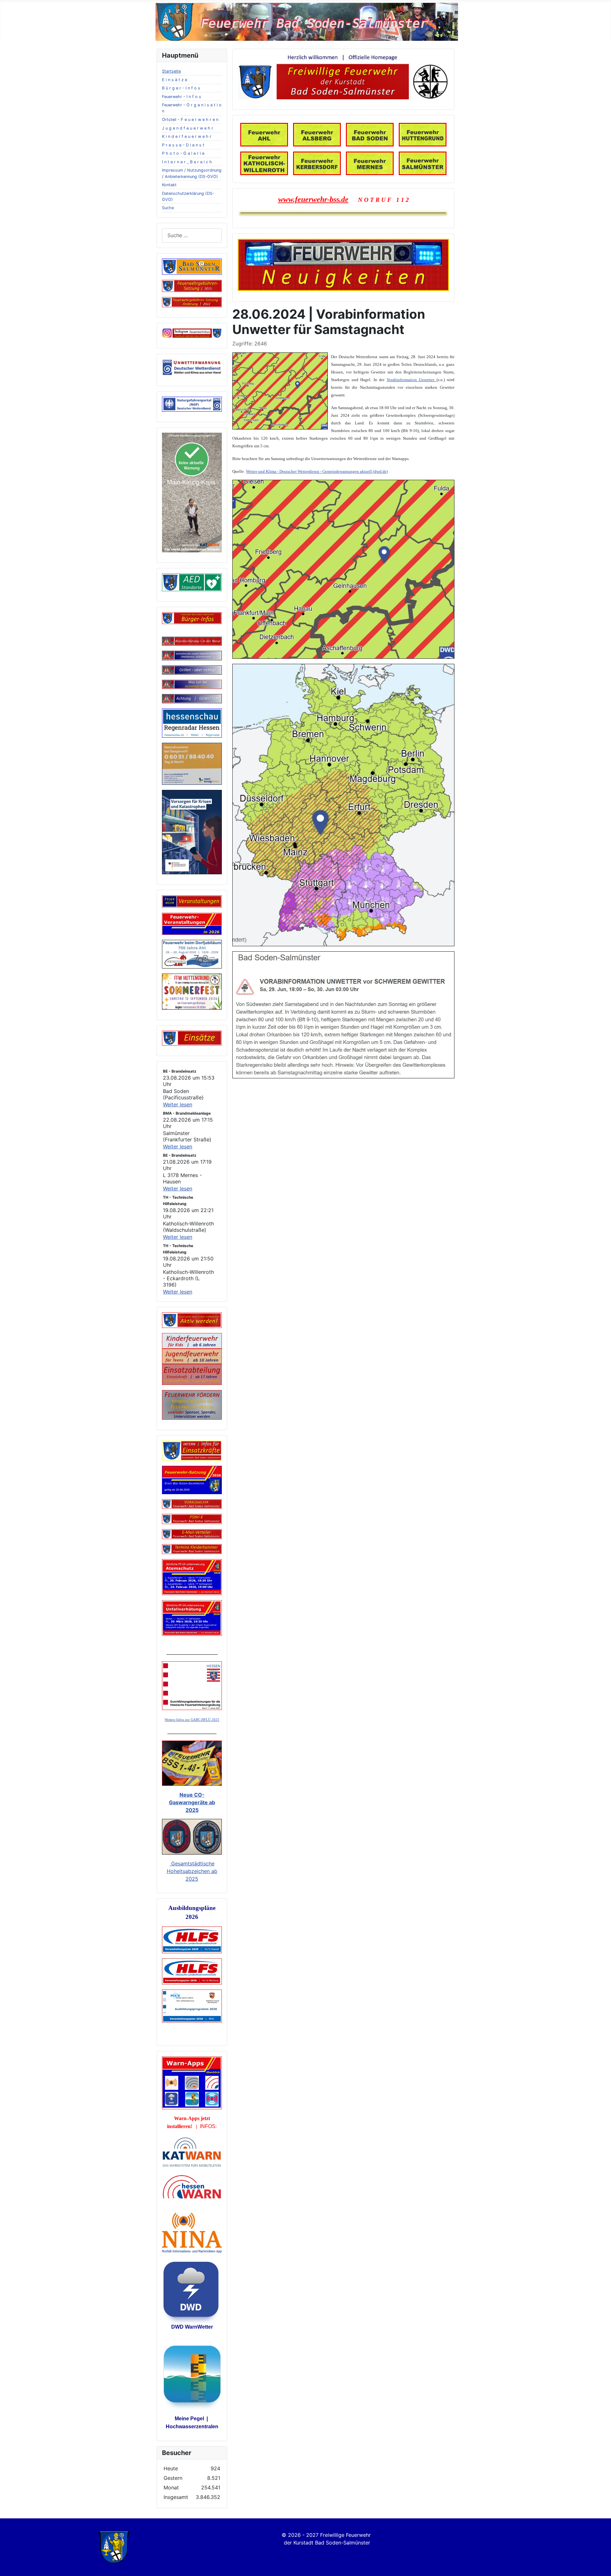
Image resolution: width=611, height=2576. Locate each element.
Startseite (171, 71)
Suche (168, 208)
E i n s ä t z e (175, 80)
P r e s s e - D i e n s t (183, 145)
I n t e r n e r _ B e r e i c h (187, 162)
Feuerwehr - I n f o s (182, 97)
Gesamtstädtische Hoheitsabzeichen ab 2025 (192, 1871)
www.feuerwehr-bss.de (313, 199)
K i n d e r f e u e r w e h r (187, 136)
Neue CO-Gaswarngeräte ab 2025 (192, 1802)
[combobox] (192, 235)
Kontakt (169, 185)
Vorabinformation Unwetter (412, 380)
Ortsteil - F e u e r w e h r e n (190, 120)
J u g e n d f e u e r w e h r (188, 128)
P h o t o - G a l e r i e (183, 153)
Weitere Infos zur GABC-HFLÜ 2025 (192, 1720)
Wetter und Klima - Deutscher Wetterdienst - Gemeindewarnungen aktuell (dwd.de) (317, 471)
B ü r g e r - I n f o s (181, 88)
